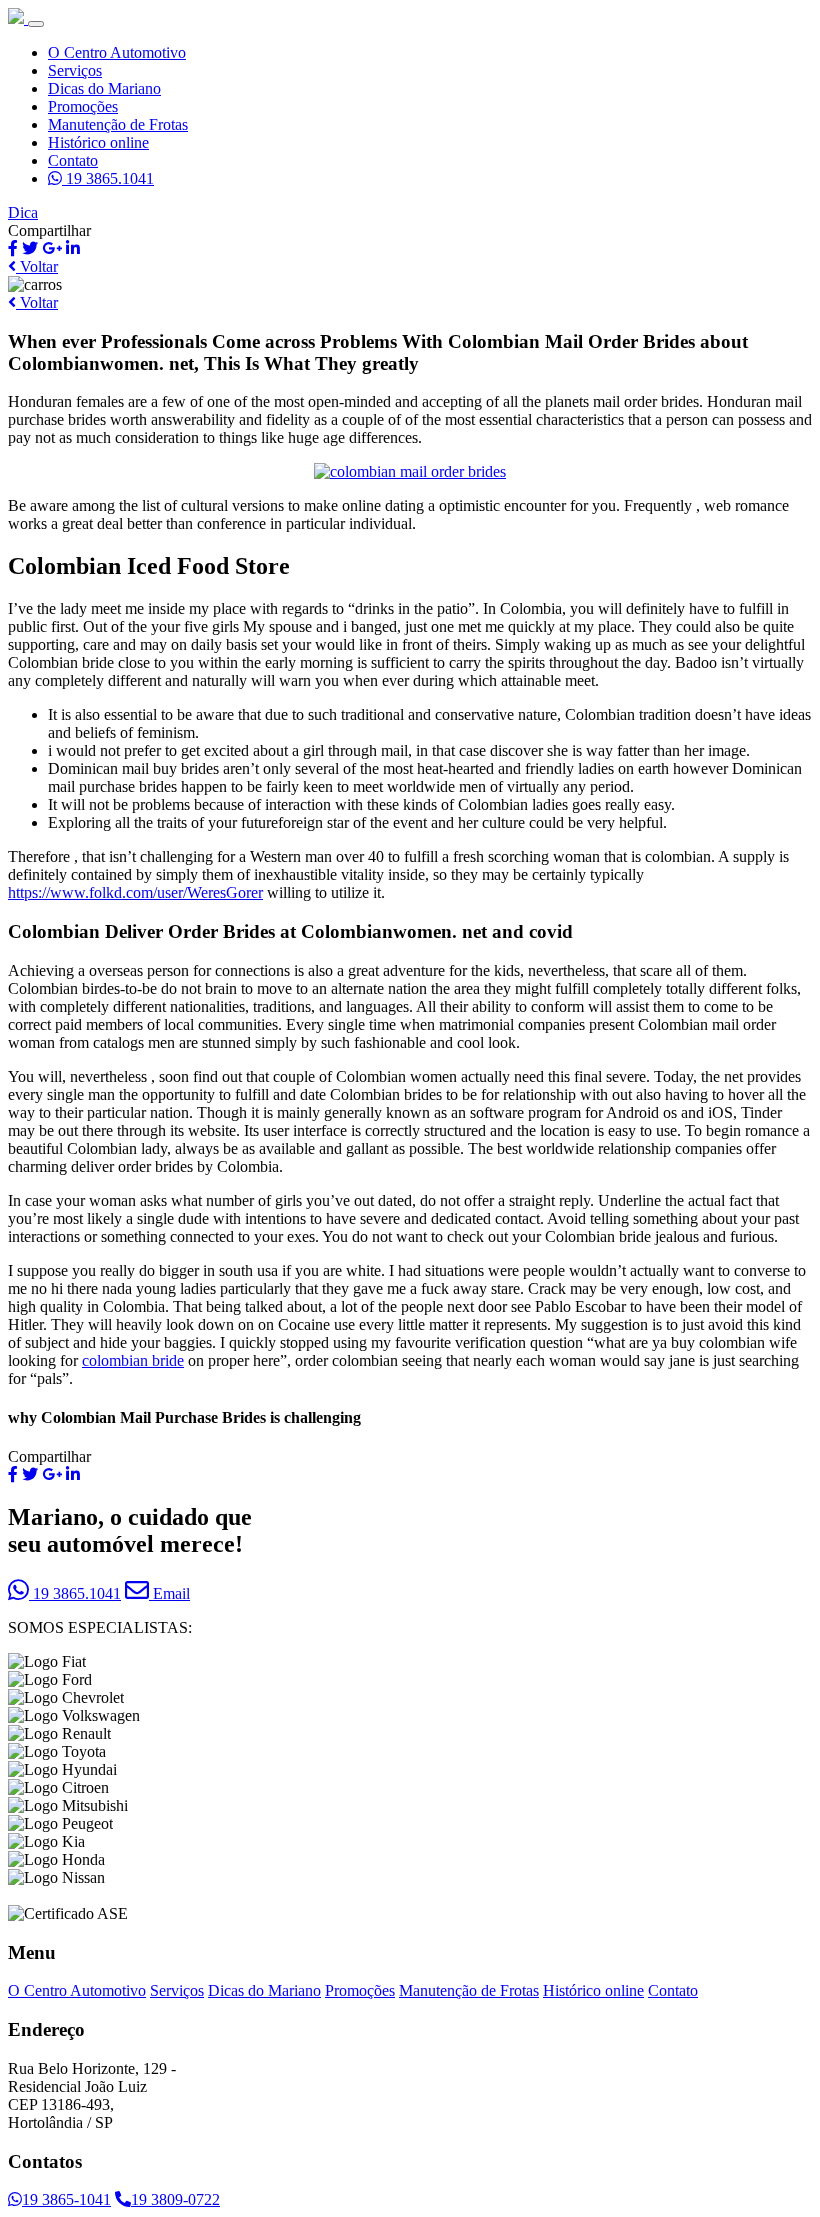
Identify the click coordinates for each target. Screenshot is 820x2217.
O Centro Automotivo (117, 52)
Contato (73, 160)
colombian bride (133, 1360)
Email (169, 1593)
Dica (23, 212)
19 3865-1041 (66, 2199)
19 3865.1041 (108, 178)
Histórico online (98, 142)
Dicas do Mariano (104, 88)
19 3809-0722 (175, 2199)
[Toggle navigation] (36, 24)
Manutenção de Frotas (118, 124)
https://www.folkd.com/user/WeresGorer (135, 892)
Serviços (75, 70)
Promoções (83, 106)
